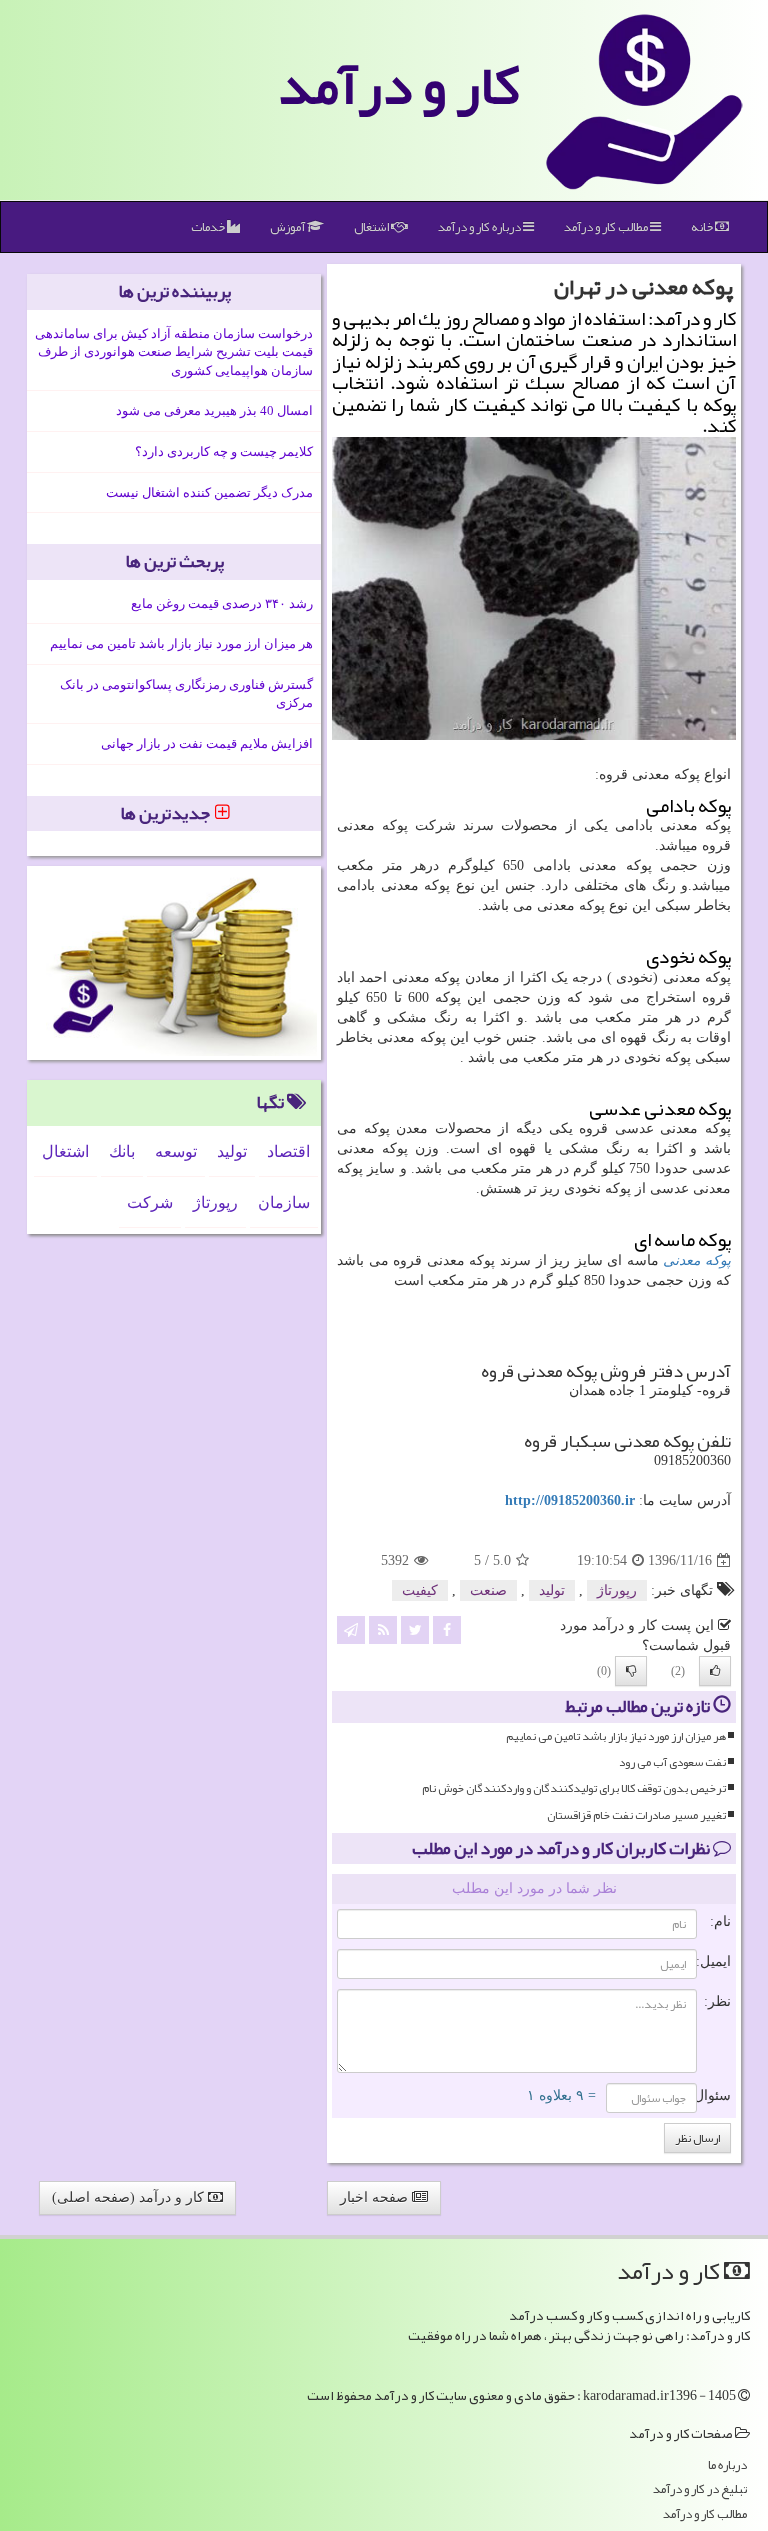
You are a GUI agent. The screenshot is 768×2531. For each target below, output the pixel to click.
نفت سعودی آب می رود (672, 1762)
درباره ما (727, 2465)
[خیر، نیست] (631, 1671)
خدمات (209, 227)
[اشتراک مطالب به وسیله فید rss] (383, 1629)
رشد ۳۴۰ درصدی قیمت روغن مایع (222, 603)
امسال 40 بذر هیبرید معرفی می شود (214, 410)
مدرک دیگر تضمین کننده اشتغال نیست (209, 492)
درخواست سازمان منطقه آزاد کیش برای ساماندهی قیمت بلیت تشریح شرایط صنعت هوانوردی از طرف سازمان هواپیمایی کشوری (174, 352)
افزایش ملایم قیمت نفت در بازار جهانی (207, 743)
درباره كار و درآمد (480, 227)
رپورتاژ (617, 1590)
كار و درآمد (399, 85)
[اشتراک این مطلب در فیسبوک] (447, 1629)
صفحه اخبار (376, 2197)
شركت (150, 1202)
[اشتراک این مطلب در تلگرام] (351, 1629)
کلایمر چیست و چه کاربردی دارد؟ (224, 451)
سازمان (284, 1202)
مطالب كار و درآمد (607, 227)
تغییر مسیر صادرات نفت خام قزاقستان (636, 1815)
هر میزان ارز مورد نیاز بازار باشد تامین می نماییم (616, 1736)
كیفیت (420, 1590)
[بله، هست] (715, 1671)
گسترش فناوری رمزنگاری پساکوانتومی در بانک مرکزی (186, 694)
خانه (703, 227)
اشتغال (372, 227)
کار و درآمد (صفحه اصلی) (130, 2197)
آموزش (288, 227)
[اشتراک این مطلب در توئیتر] (415, 1629)
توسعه (176, 1151)
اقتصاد (288, 1151)
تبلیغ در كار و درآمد (700, 2489)
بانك (122, 1151)
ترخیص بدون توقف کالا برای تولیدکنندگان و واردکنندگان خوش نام (574, 1788)
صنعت (488, 1590)
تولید (552, 1590)
